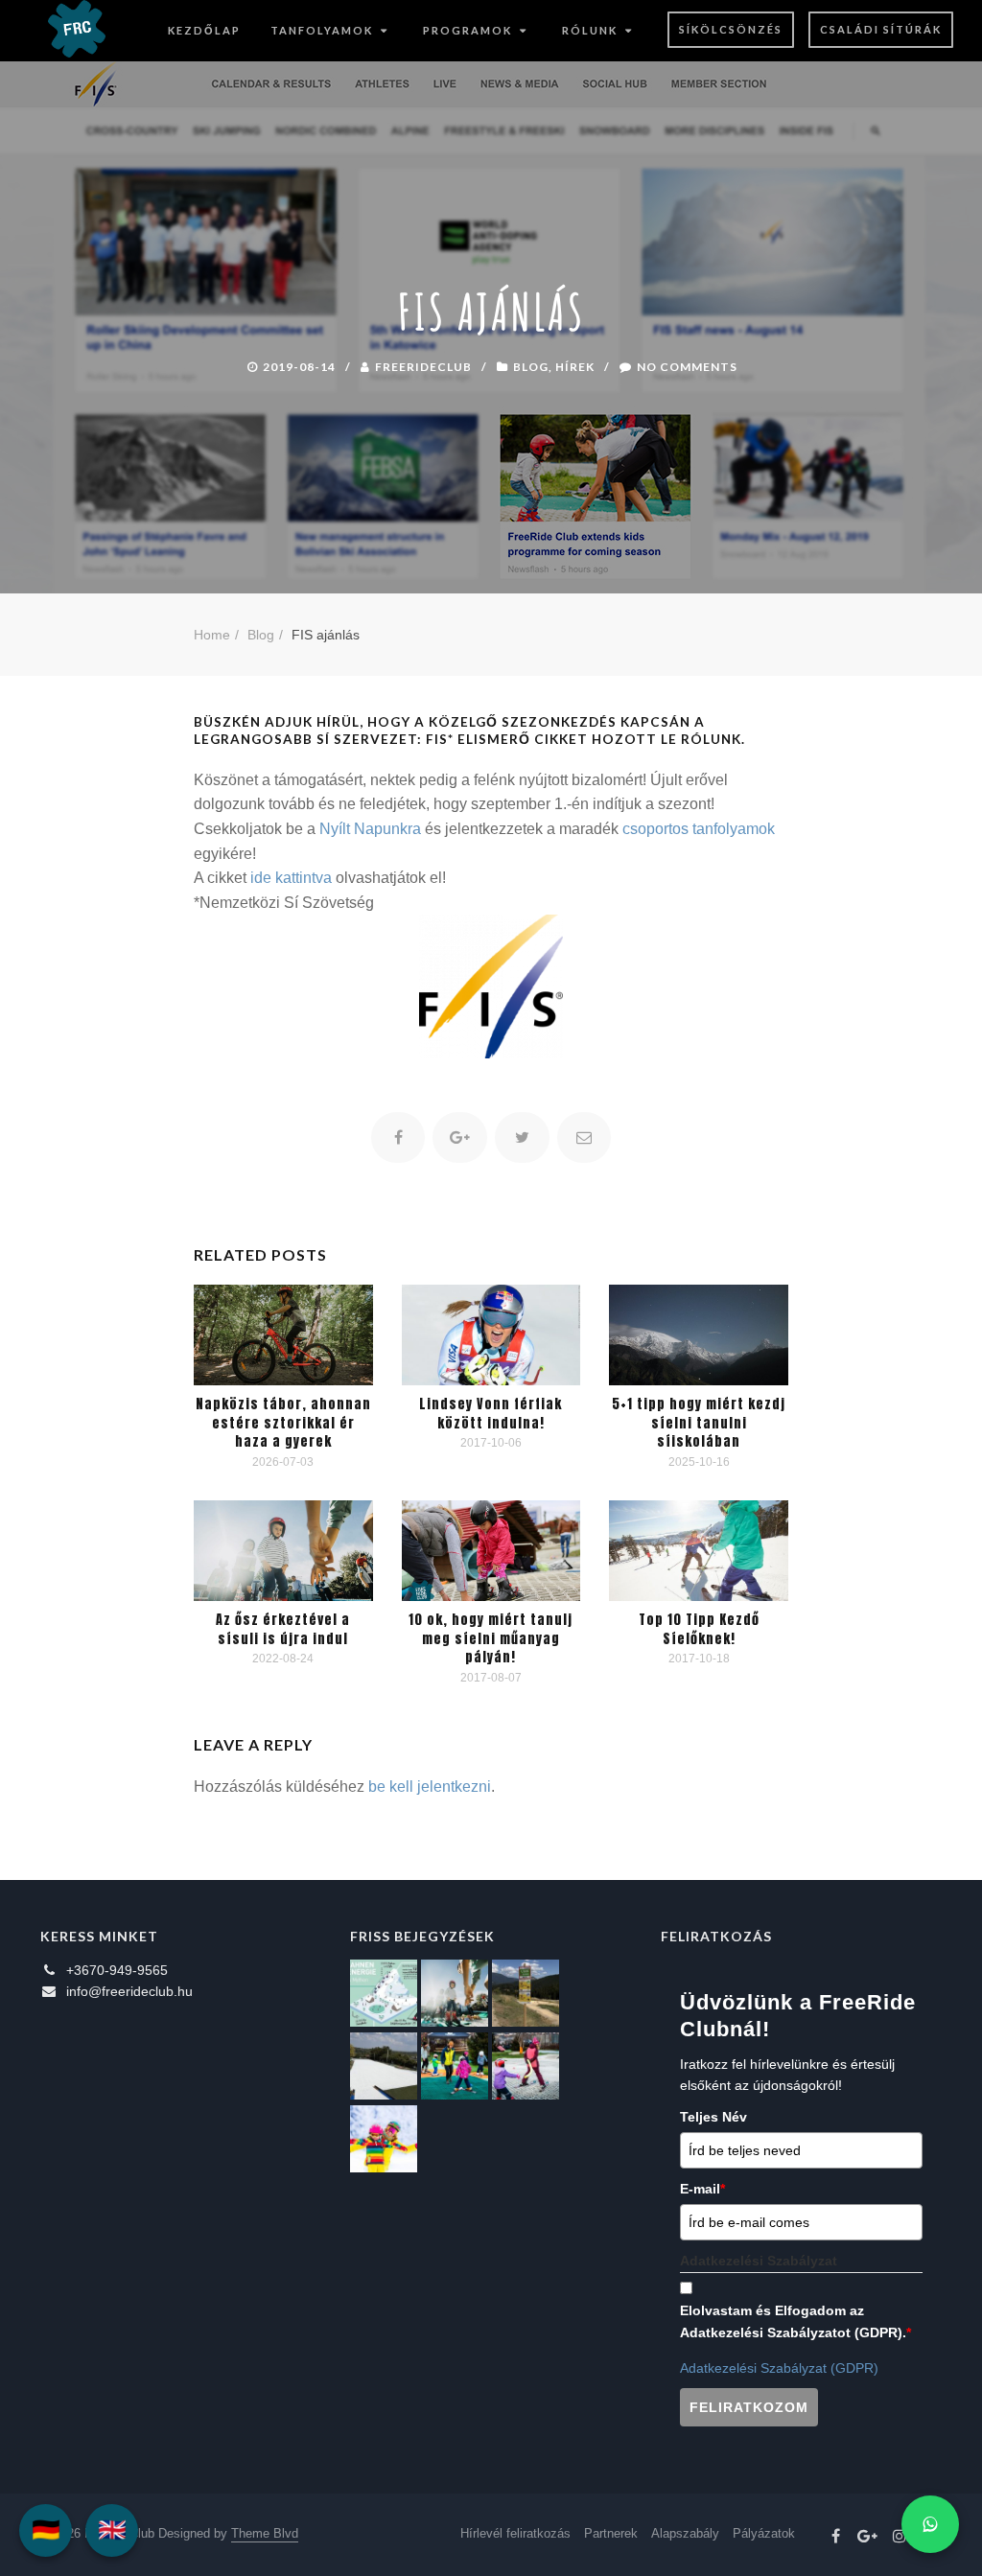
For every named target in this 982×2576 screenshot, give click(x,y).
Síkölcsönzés (731, 29)
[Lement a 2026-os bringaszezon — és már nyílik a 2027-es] (526, 1993)
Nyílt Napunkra (370, 829)
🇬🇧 (112, 2530)
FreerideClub (423, 367)
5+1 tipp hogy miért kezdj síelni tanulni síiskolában (699, 1423)
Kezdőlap (204, 30)
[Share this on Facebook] (398, 1137)
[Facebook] (836, 2537)
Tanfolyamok (322, 30)
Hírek (575, 367)
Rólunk (590, 30)
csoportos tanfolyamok (699, 829)
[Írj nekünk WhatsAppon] (930, 2524)
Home (212, 635)
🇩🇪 (46, 2530)
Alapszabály (685, 2533)
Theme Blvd (265, 2533)
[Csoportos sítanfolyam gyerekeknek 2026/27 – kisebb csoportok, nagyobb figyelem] (455, 1993)
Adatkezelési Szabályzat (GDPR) (779, 2368)
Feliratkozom (749, 2407)
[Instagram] (900, 2537)
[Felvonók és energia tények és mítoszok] (384, 1993)
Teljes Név (713, 2117)
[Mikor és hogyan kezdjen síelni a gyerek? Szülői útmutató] (526, 2066)
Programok (468, 30)
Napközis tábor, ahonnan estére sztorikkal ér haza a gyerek (283, 1423)
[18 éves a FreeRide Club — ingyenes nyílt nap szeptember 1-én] (384, 2066)
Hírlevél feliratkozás (515, 2533)
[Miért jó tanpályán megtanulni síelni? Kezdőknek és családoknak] (384, 2139)
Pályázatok (764, 2533)
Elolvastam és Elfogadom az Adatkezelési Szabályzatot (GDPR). (795, 2321)
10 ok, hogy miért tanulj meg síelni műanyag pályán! (491, 1638)
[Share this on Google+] (460, 1137)
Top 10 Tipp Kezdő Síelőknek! (699, 1629)
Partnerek (611, 2533)
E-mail (702, 2189)
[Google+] (867, 2537)
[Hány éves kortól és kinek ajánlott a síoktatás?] (455, 2066)
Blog (531, 367)
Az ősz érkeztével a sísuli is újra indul (283, 1629)
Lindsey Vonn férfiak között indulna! (491, 1414)
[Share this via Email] (585, 1137)
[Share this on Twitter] (522, 1137)
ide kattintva (291, 878)
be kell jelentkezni (430, 1787)
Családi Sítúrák (881, 29)
